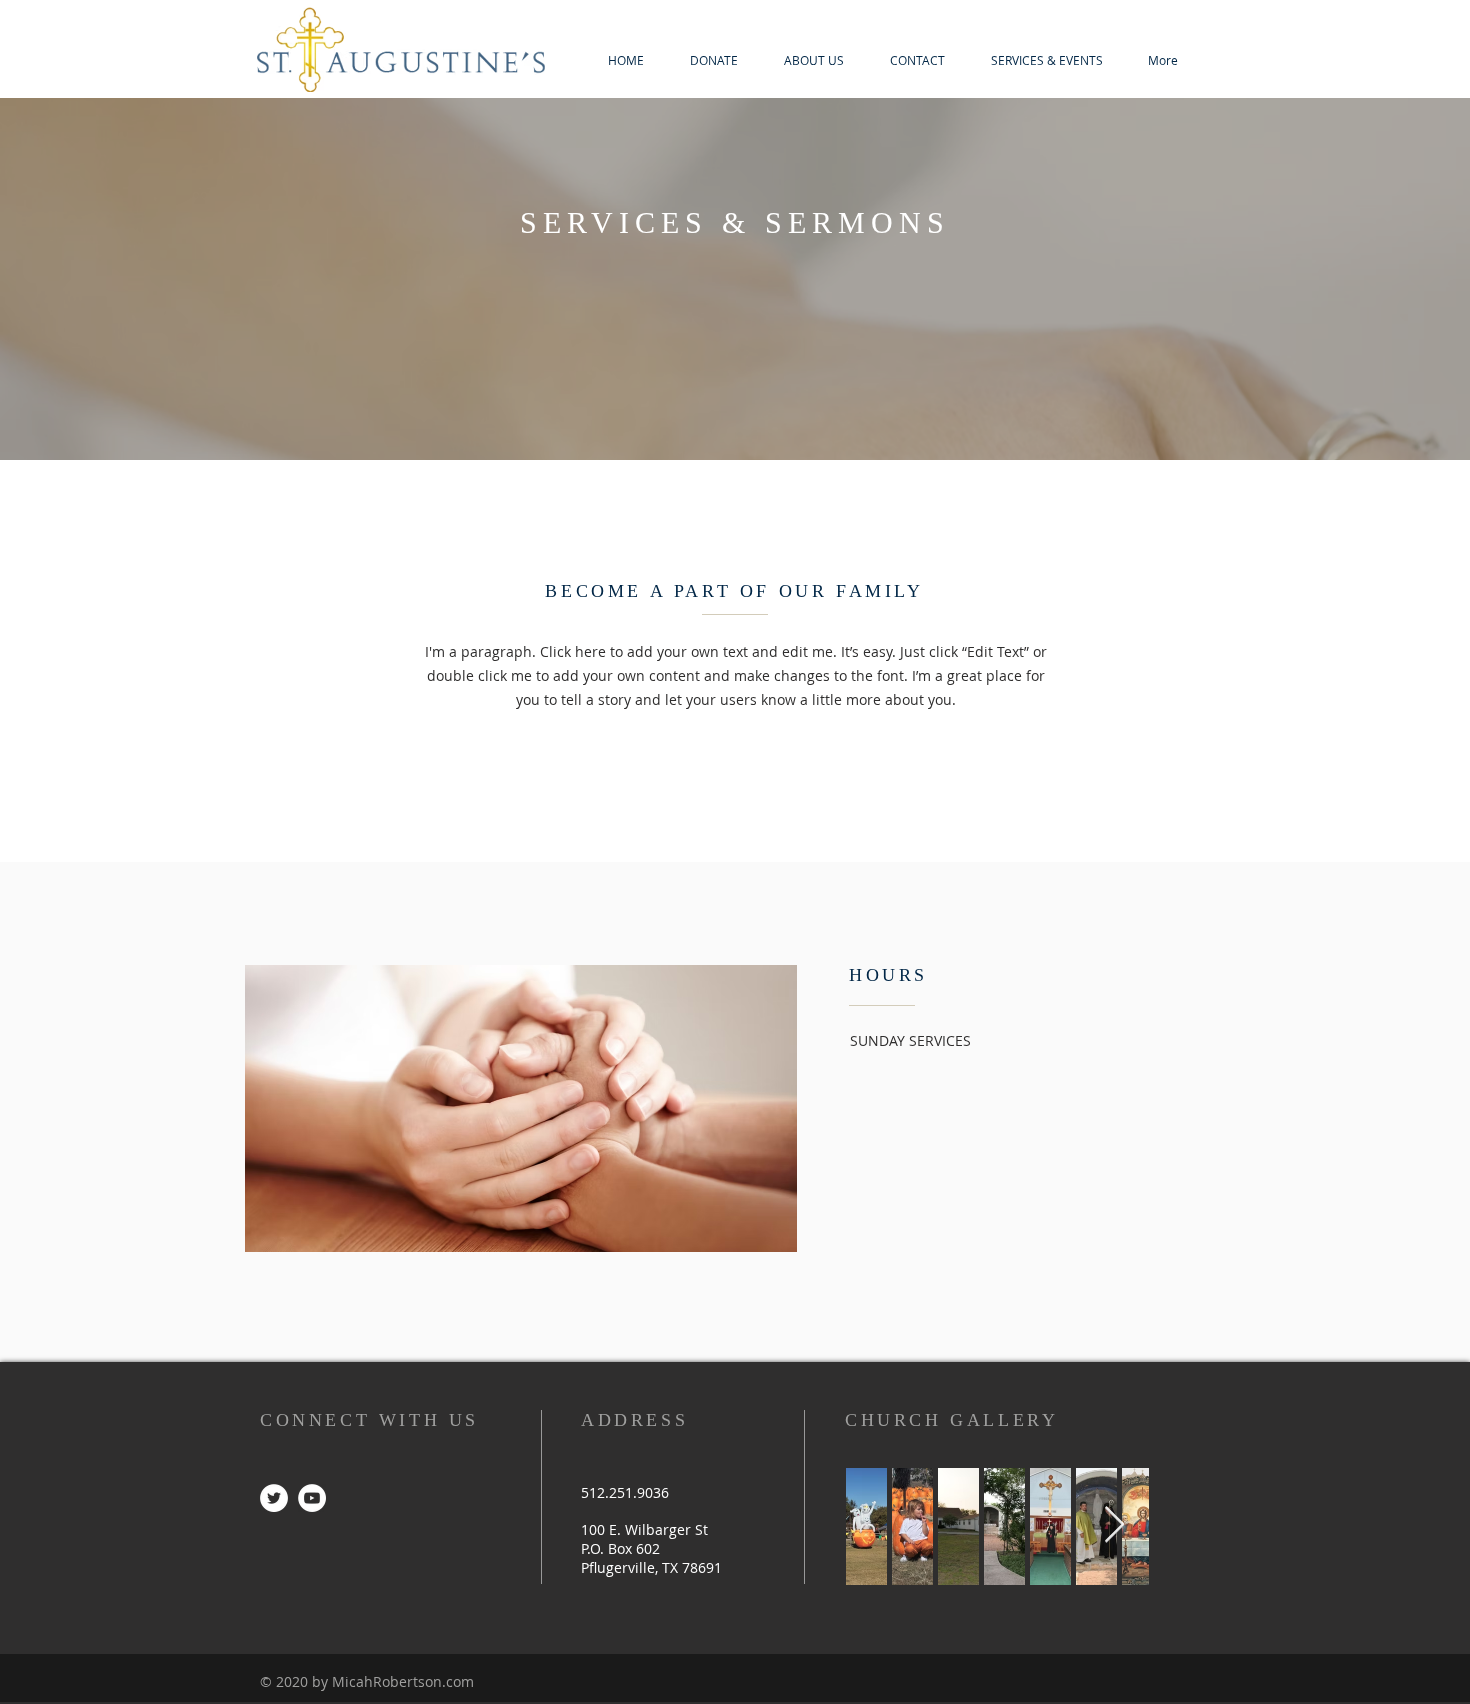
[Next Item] (1114, 1525)
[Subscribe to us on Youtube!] (312, 1498)
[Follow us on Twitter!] (274, 1498)
